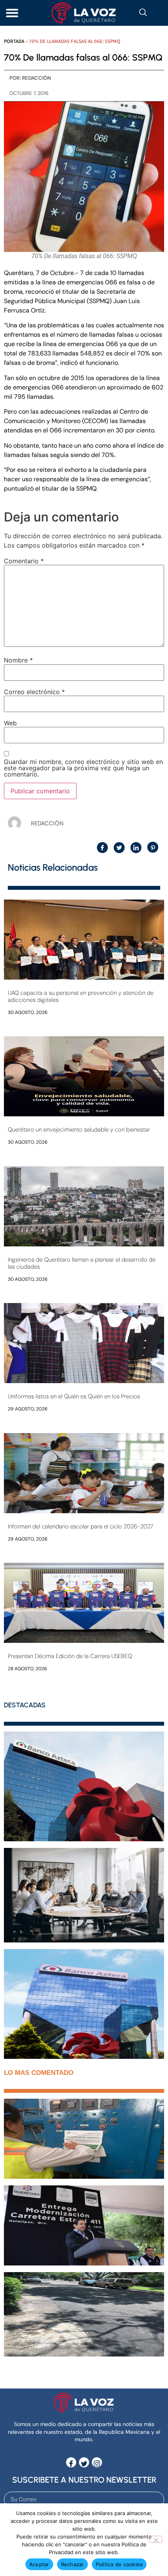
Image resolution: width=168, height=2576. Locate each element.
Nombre (18, 660)
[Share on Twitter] (119, 848)
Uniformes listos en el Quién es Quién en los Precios (74, 1396)
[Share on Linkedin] (136, 848)
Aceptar (39, 2564)
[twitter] (84, 2462)
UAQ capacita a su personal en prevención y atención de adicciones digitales (81, 996)
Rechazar (72, 2564)
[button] (12, 13)
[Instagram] (97, 2462)
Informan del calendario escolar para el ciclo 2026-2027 (80, 1526)
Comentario (24, 561)
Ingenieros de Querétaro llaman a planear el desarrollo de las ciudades (82, 1263)
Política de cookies (119, 2564)
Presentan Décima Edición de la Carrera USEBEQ (70, 1656)
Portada (14, 41)
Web (10, 723)
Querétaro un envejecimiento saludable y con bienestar (79, 1130)
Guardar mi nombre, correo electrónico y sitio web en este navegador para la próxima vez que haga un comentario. (83, 768)
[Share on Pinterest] (153, 847)
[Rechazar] (155, 2539)
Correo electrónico (34, 692)
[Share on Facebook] (102, 848)
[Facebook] (71, 2462)
